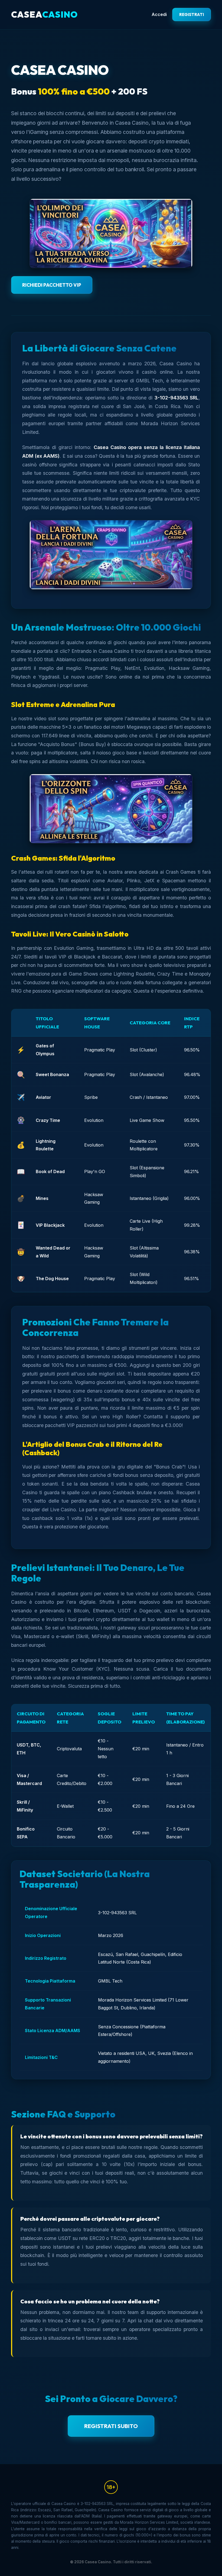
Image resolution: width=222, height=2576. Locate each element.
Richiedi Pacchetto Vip (52, 285)
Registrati (192, 14)
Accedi (159, 14)
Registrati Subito (111, 2426)
